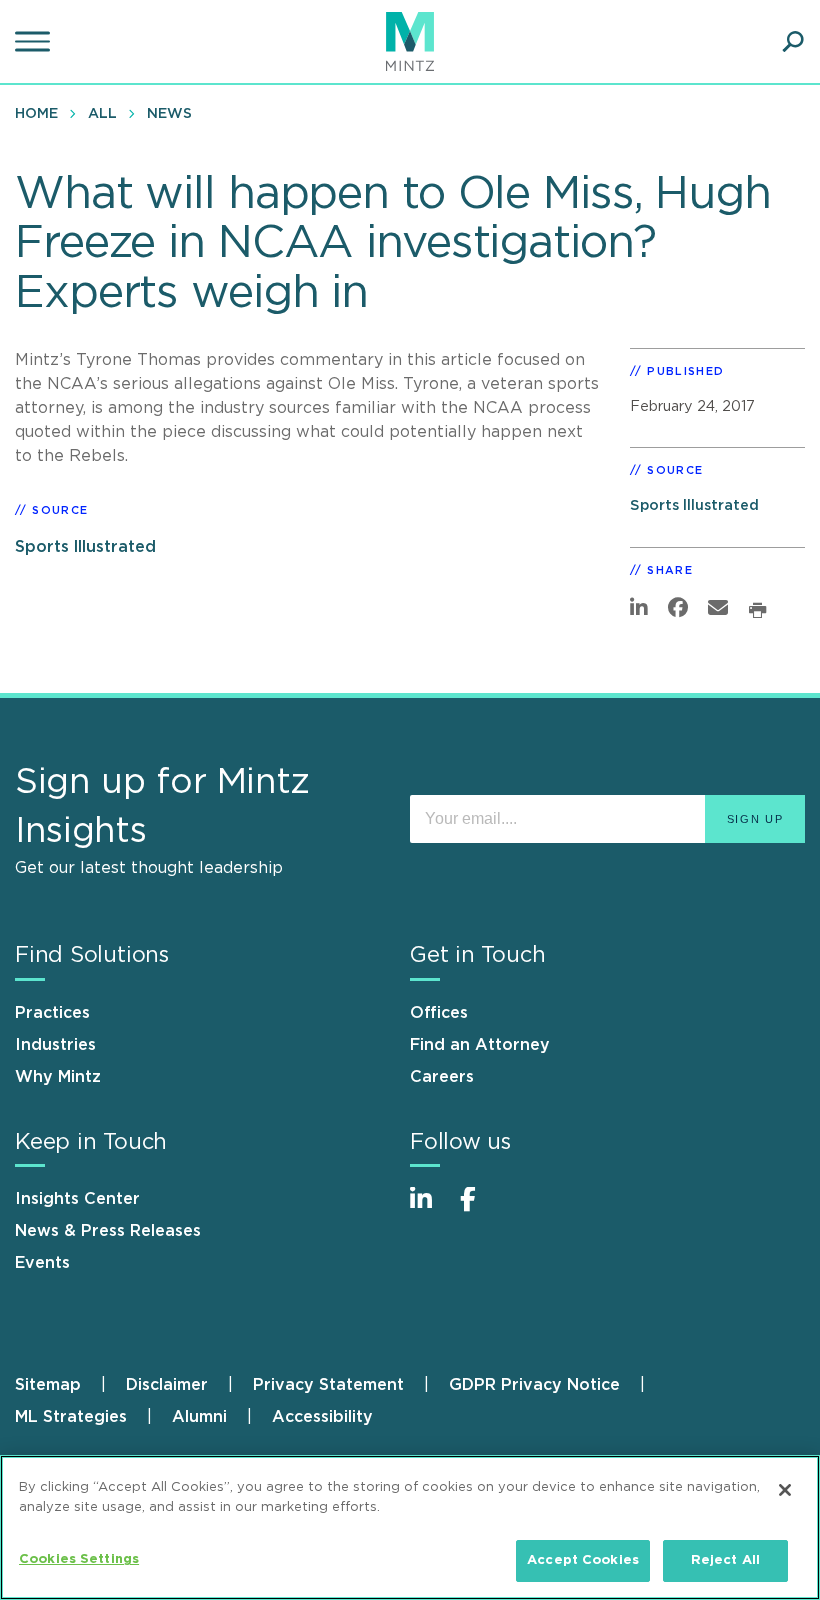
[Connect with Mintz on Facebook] (480, 1209)
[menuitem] (41, 113)
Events (42, 1263)
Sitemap (48, 1385)
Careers (442, 1077)
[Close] (785, 1490)
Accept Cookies (583, 1560)
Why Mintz (58, 1077)
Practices (52, 1013)
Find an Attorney (480, 1045)
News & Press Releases (108, 1231)
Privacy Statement (328, 1385)
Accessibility (322, 1417)
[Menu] (35, 42)
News (169, 114)
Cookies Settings (79, 1559)
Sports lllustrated (85, 547)
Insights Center (77, 1199)
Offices (439, 1013)
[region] (410, 1527)
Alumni (199, 1417)
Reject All (725, 1560)
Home (36, 114)
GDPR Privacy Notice (534, 1385)
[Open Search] (793, 42)
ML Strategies (71, 1417)
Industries (55, 1045)
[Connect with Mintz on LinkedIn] (430, 1209)
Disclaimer (167, 1385)
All (102, 114)
